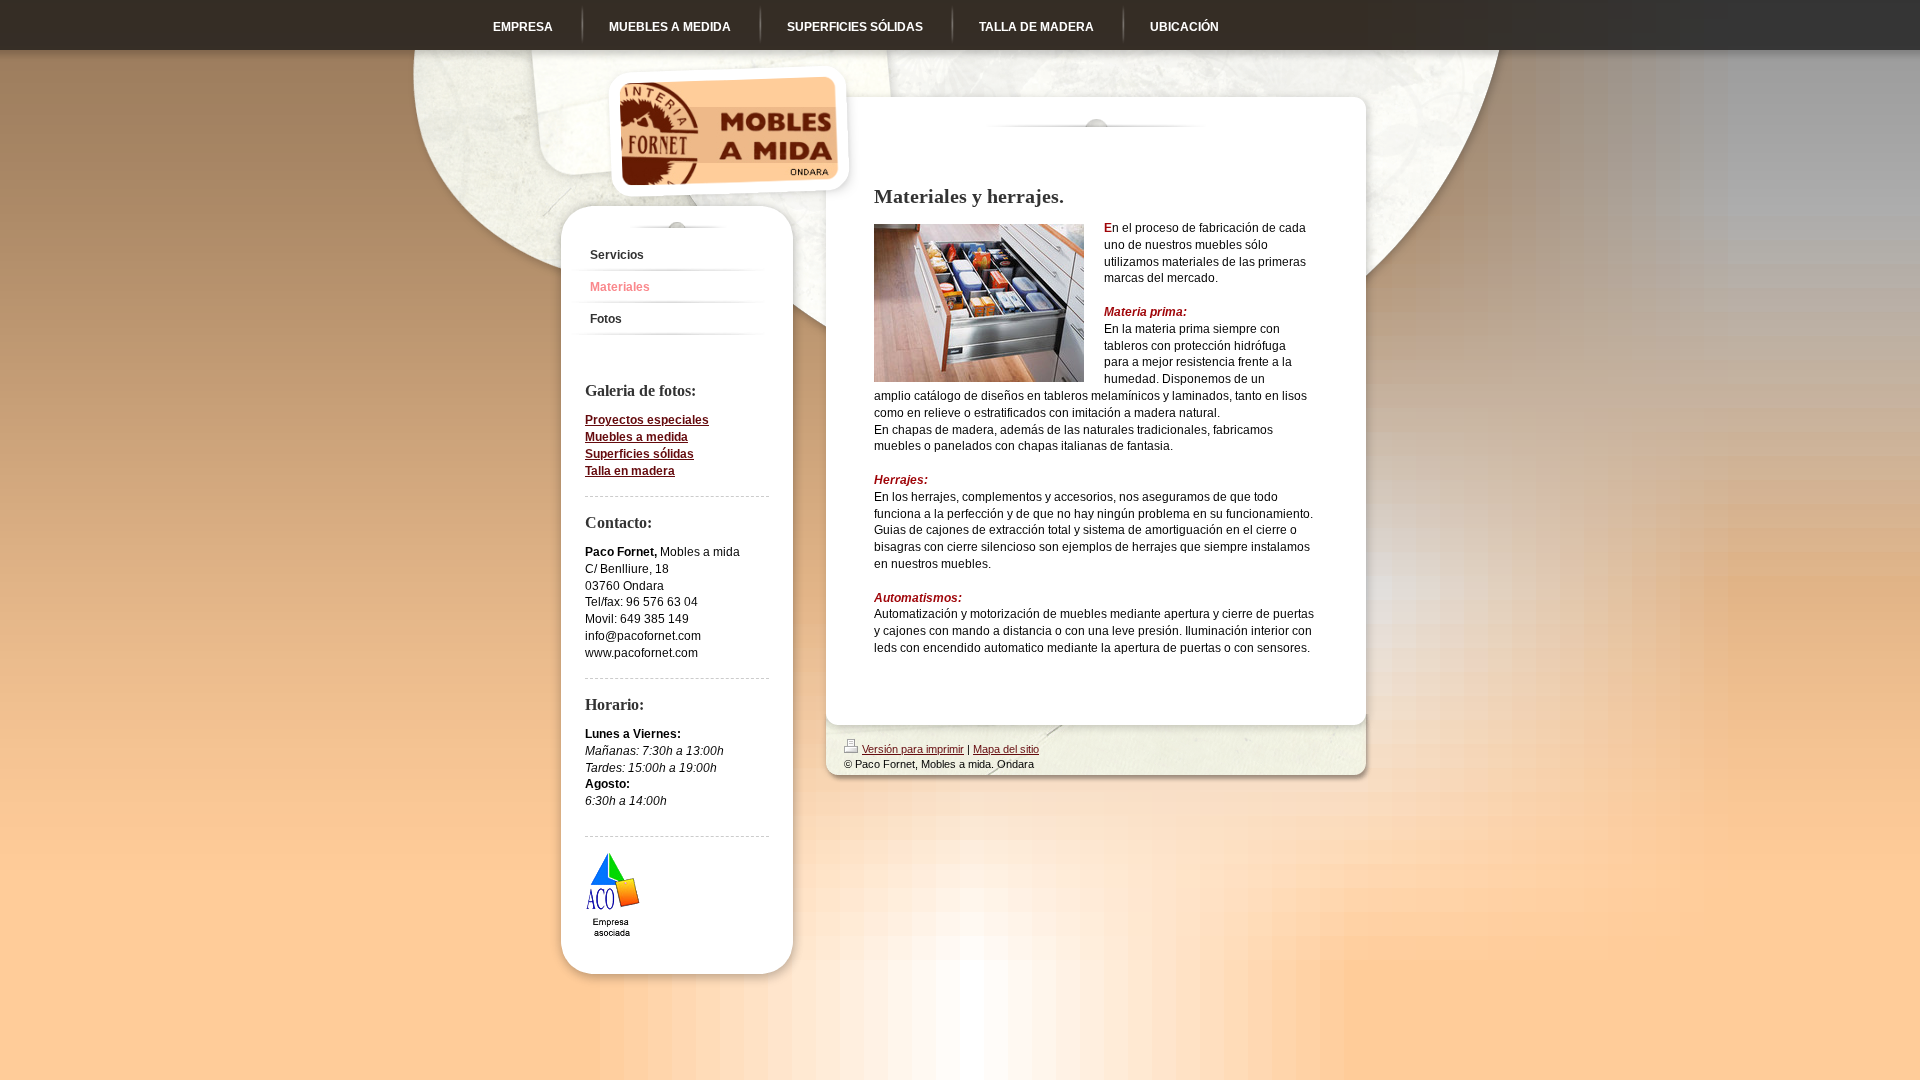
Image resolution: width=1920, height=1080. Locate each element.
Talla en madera (630, 471)
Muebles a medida (636, 437)
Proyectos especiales (647, 420)
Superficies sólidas (639, 454)
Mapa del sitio (1006, 749)
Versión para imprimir (913, 749)
